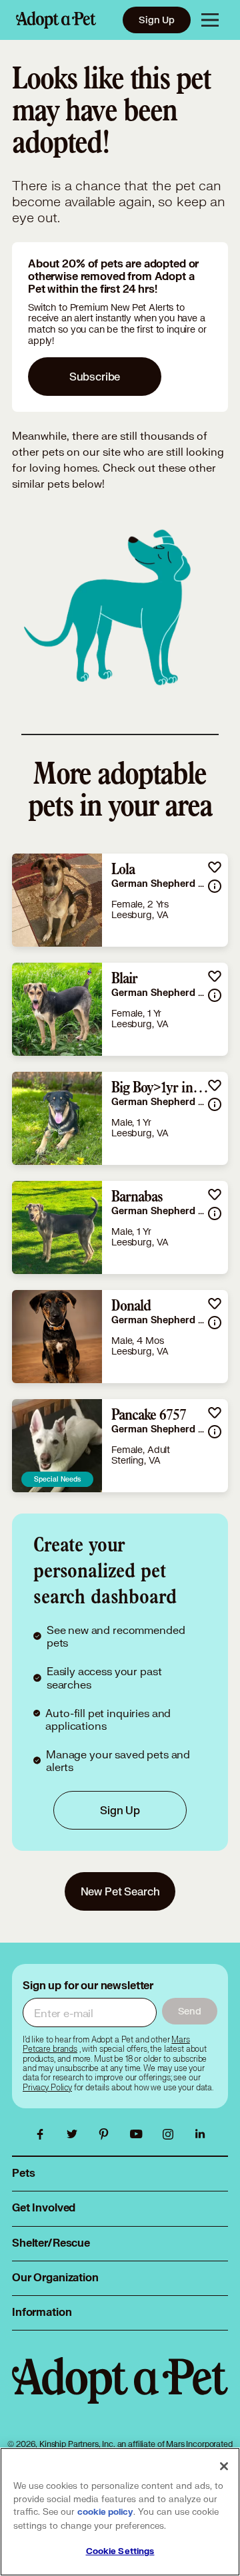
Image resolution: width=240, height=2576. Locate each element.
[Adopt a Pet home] (56, 20)
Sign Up (157, 20)
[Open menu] (210, 20)
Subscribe (95, 376)
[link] (120, 900)
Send (190, 2011)
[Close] (224, 2466)
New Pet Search (120, 1891)
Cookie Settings (120, 2551)
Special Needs (57, 1479)
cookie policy (105, 2512)
